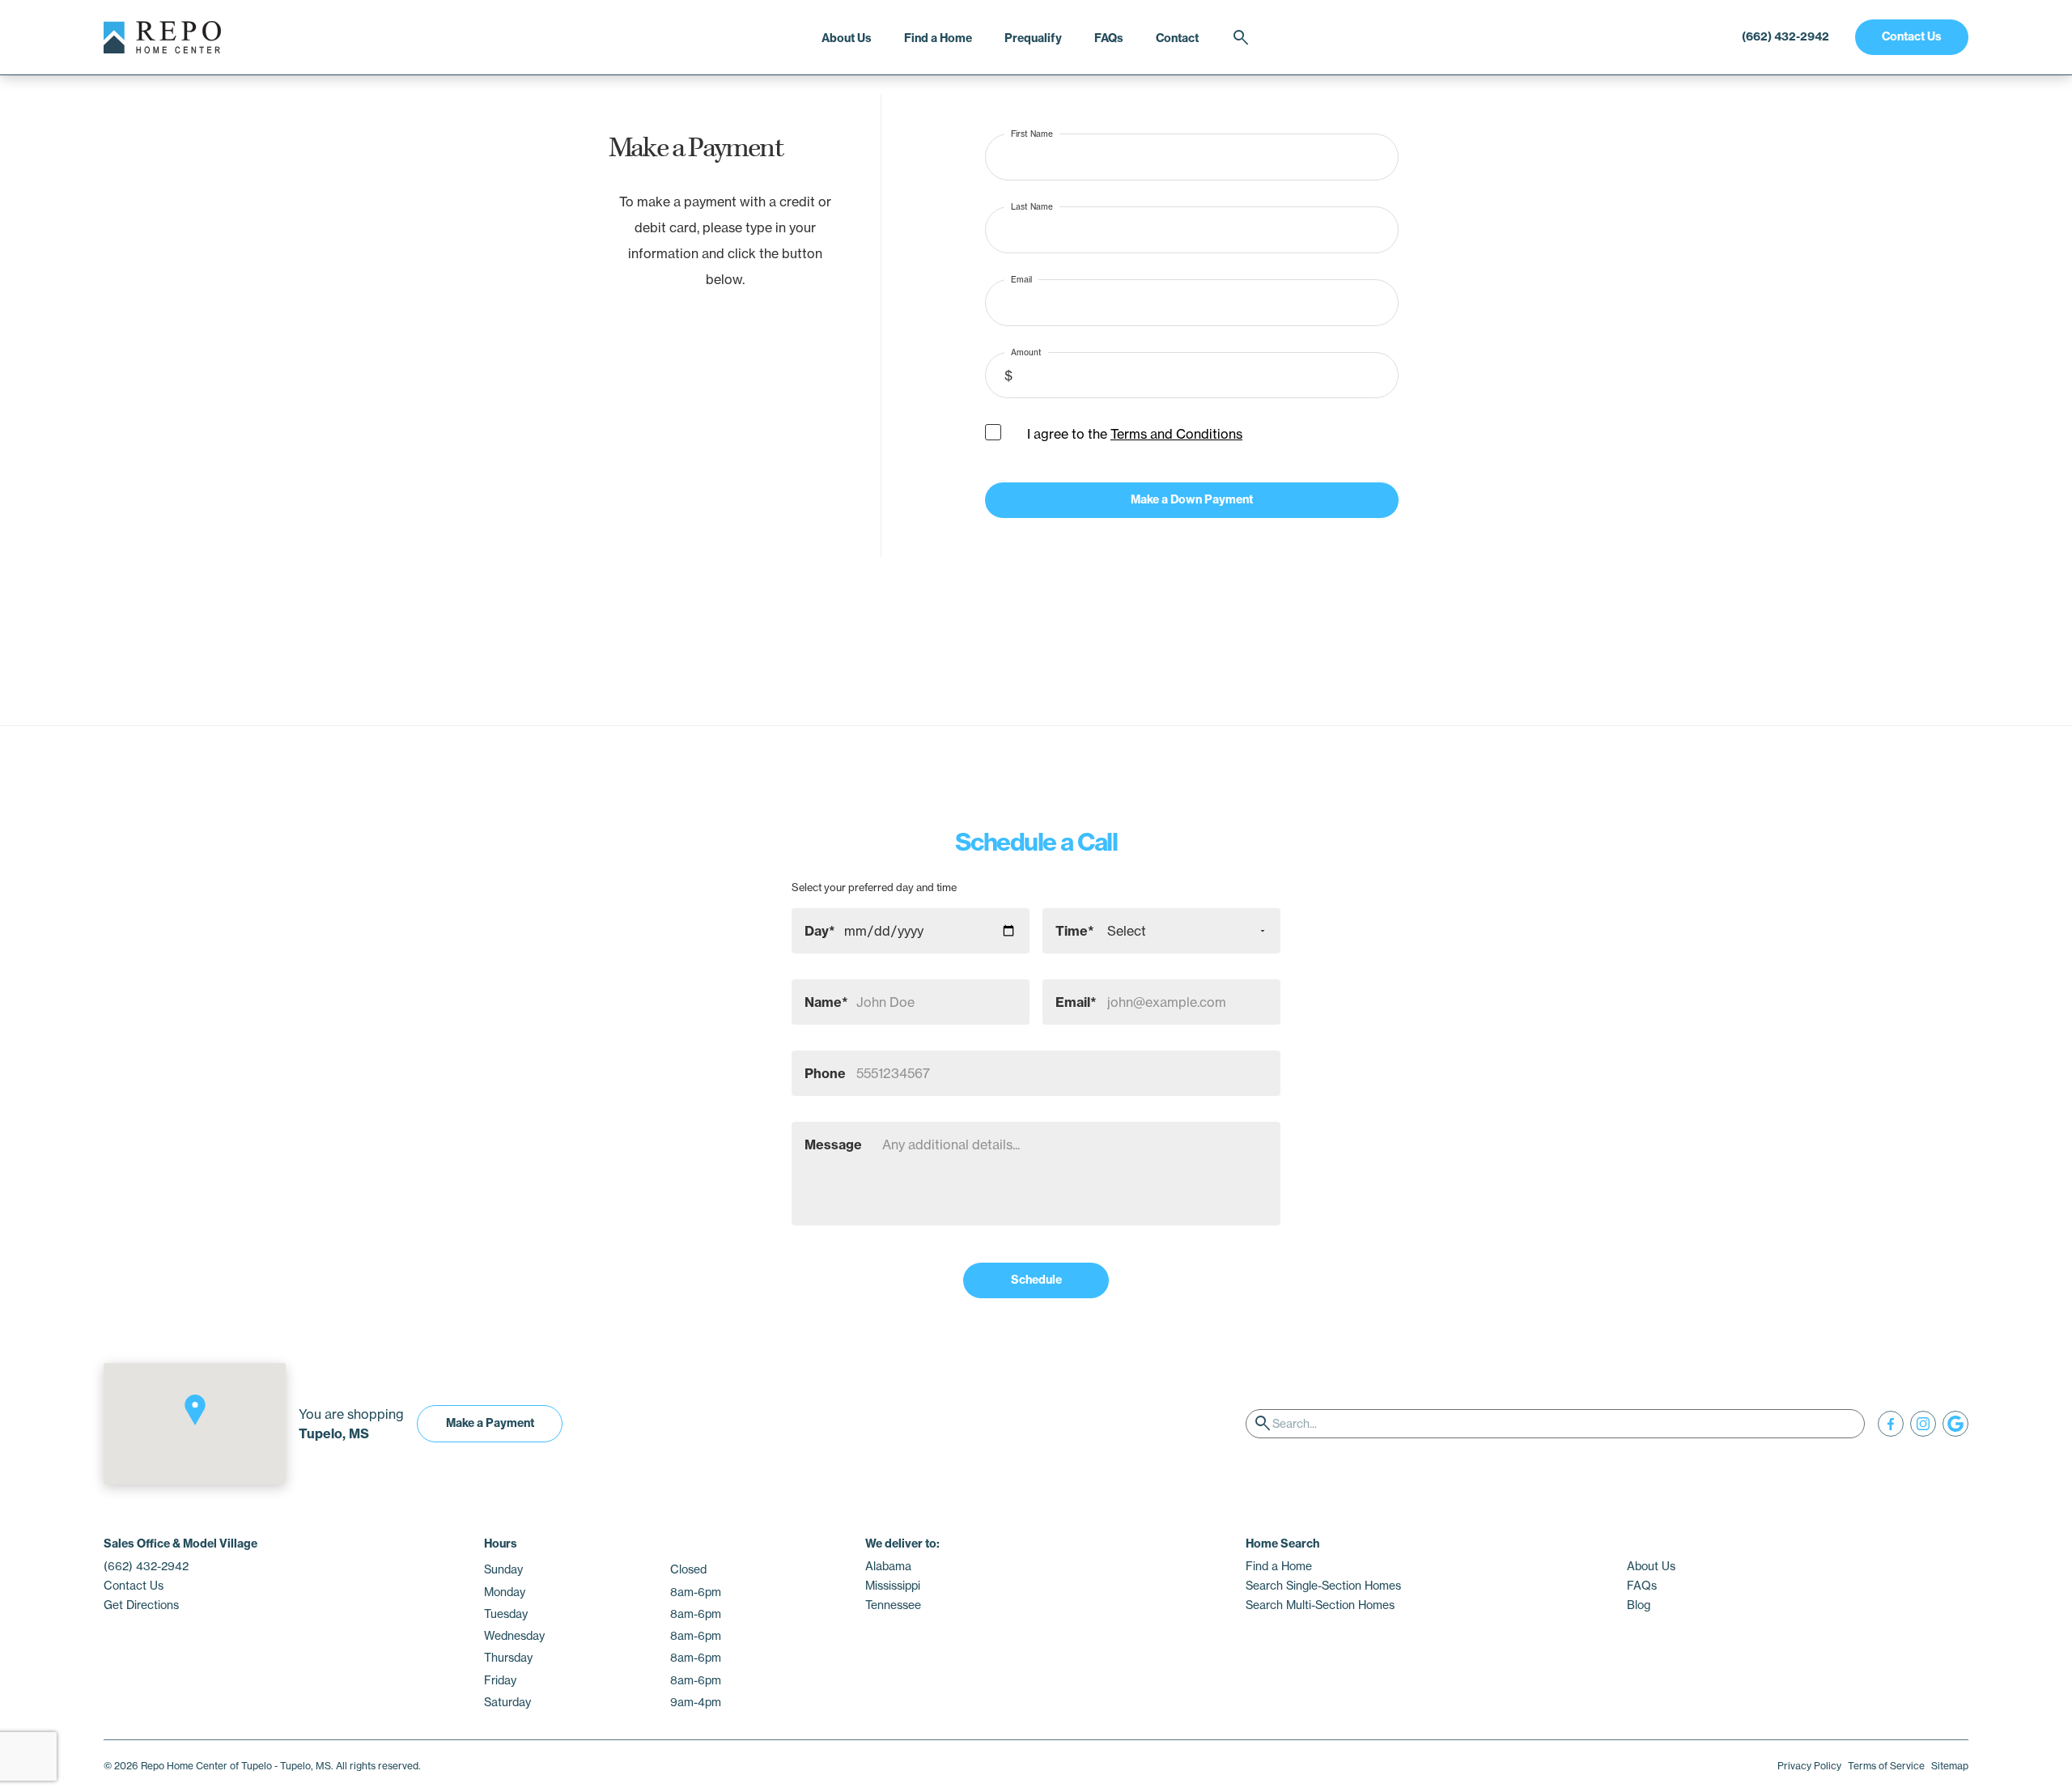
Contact (1177, 38)
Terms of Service (1886, 1766)
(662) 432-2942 (1785, 36)
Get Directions (141, 1605)
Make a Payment (490, 1423)
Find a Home (938, 38)
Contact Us (1912, 36)
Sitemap (1950, 1766)
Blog (1639, 1605)
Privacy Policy (1809, 1766)
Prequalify (1033, 38)
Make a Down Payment (1192, 499)
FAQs (1109, 38)
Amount (1026, 352)
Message (833, 1144)
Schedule (1036, 1280)
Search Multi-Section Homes (1320, 1605)
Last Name (1032, 206)
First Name (1032, 133)
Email (1021, 279)
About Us (847, 38)
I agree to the (1135, 434)
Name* (826, 1002)
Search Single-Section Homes (1323, 1586)
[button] (195, 1410)
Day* (820, 931)
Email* (1076, 1002)
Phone (825, 1073)
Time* (1075, 931)
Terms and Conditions (1176, 434)
